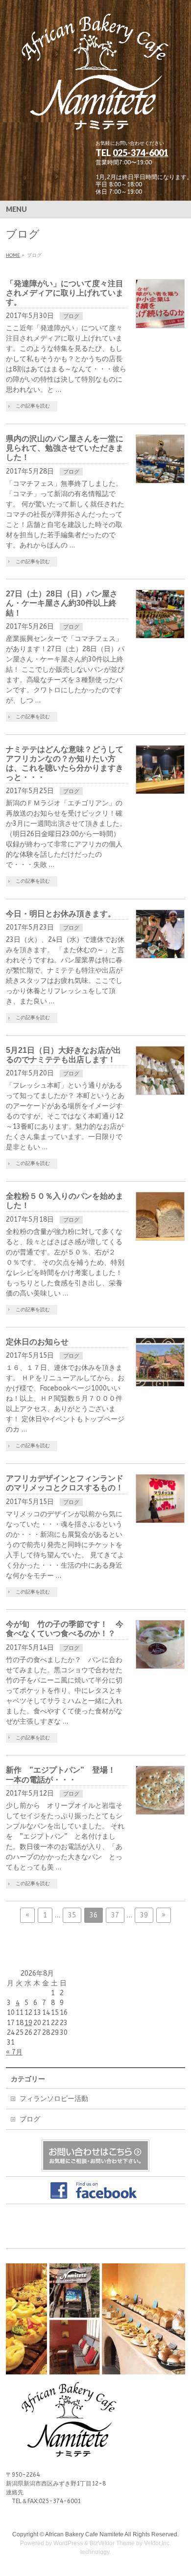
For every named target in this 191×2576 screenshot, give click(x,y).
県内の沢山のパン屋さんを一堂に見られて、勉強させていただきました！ (65, 448)
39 (144, 1915)
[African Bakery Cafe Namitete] (96, 124)
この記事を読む (33, 406)
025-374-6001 (141, 153)
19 (28, 2023)
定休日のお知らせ (37, 1342)
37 (115, 1915)
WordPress (68, 2543)
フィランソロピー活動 (54, 2099)
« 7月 (14, 2052)
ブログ (71, 316)
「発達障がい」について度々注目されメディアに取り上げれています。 (65, 293)
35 (72, 1915)
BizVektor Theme (112, 2543)
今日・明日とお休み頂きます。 (61, 914)
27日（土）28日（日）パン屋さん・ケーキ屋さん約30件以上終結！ (62, 603)
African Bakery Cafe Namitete (84, 2534)
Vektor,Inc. (157, 2543)
